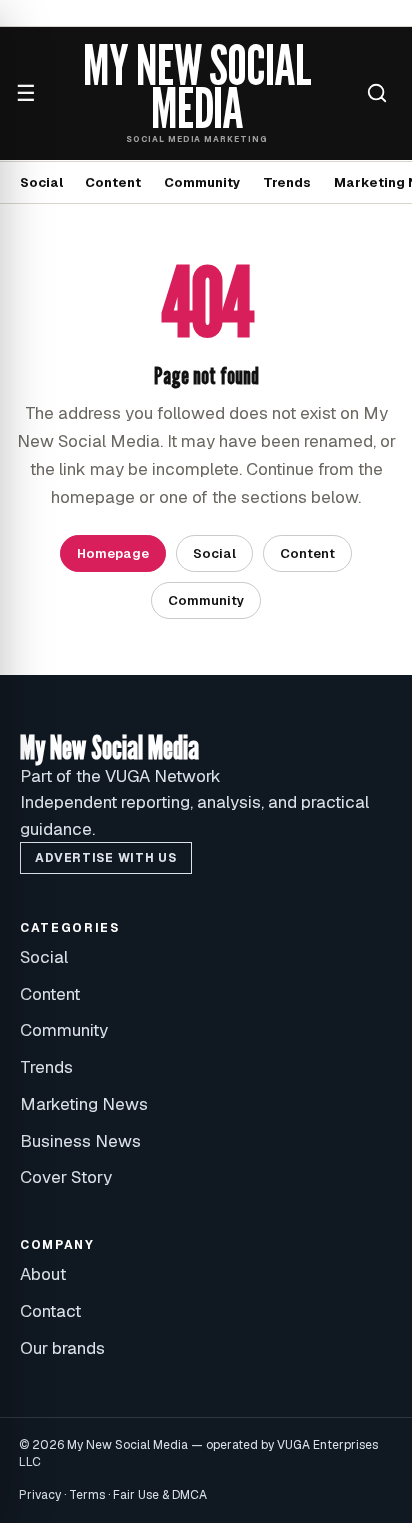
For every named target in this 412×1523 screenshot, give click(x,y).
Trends (287, 182)
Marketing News (84, 1104)
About (43, 1274)
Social (41, 182)
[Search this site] (377, 93)
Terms (87, 1495)
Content (113, 182)
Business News (80, 1141)
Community (202, 182)
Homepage (113, 553)
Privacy (40, 1495)
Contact (50, 1311)
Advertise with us (105, 858)
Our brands (62, 1348)
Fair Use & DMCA (160, 1495)
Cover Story (66, 1177)
